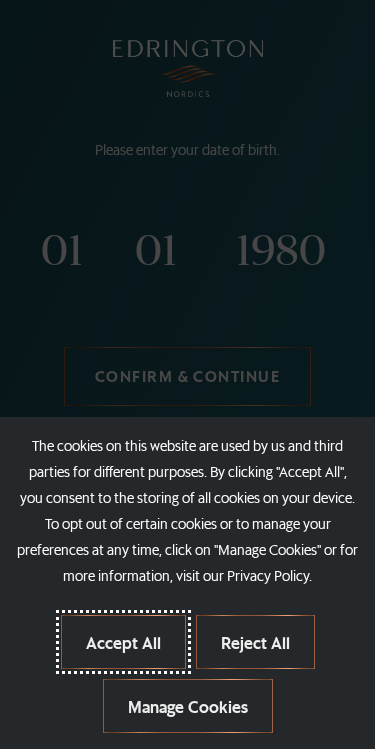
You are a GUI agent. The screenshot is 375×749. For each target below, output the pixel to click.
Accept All (123, 642)
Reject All (255, 642)
